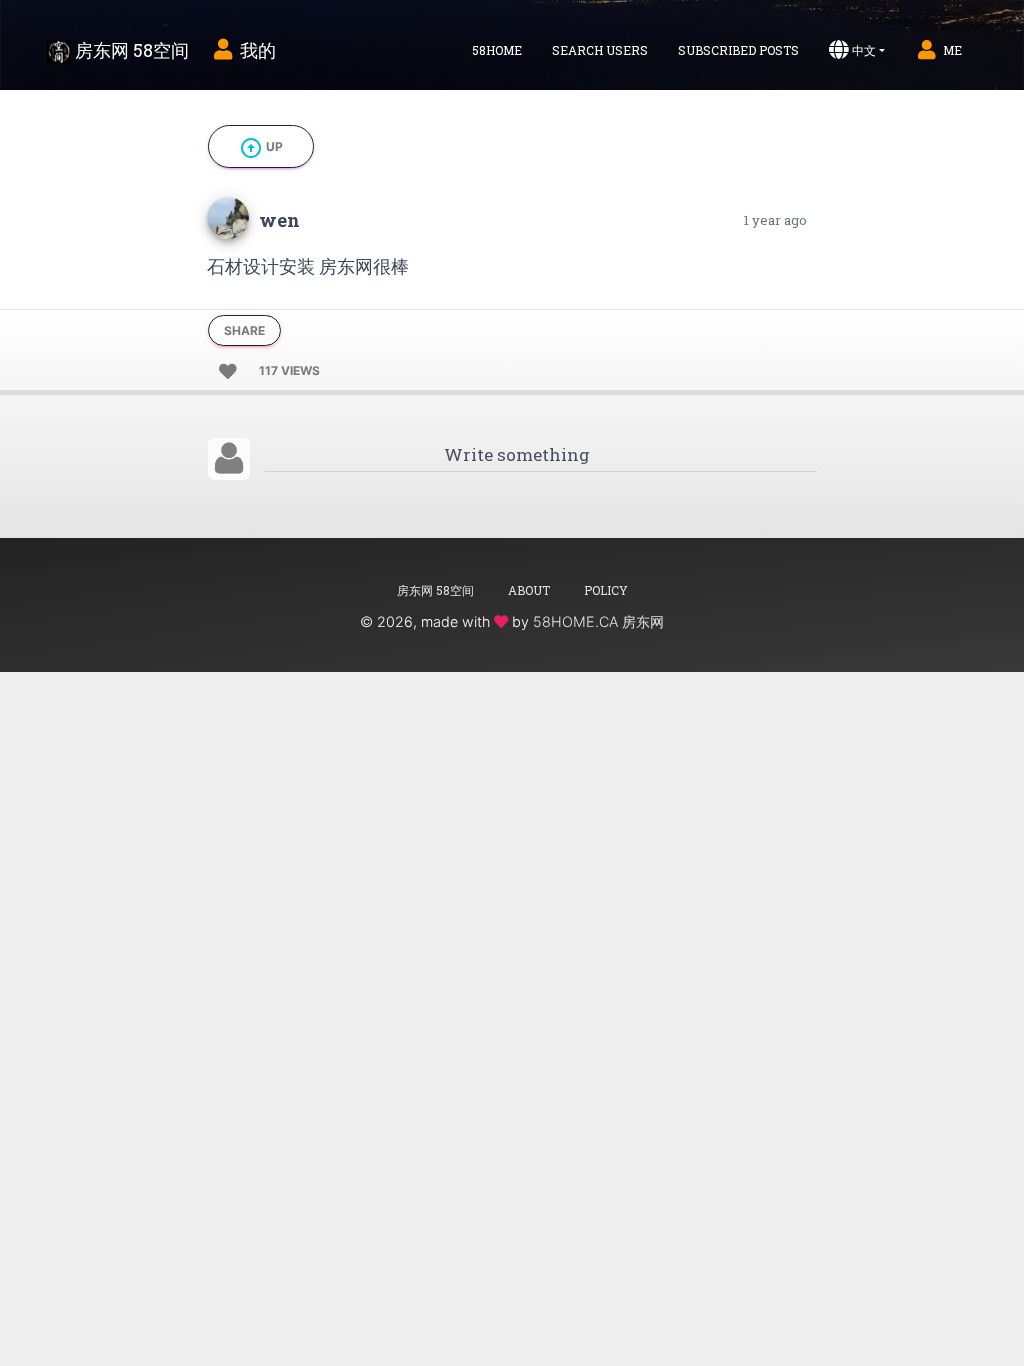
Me (952, 50)
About (529, 590)
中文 (864, 50)
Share (244, 330)
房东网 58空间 (130, 50)
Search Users (600, 50)
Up (261, 148)
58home (497, 50)
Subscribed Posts (738, 50)
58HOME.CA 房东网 (598, 621)
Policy (606, 590)
